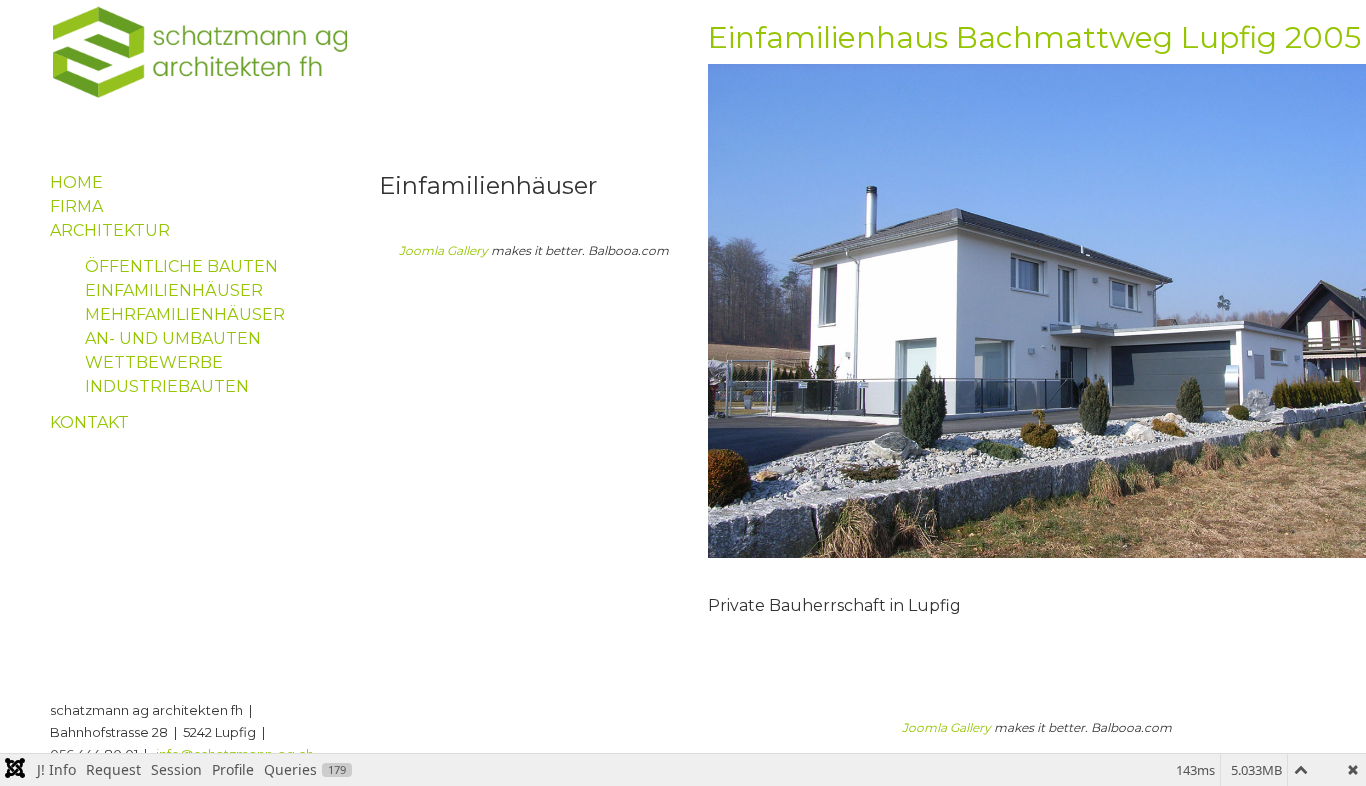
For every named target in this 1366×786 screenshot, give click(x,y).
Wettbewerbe (154, 362)
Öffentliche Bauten (181, 266)
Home (76, 182)
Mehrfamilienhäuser (185, 314)
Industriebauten (167, 386)
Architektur (110, 230)
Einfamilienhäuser (174, 290)
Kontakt (89, 422)
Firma (76, 206)
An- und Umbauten (173, 338)
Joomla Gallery (443, 250)
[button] (1321, 741)
